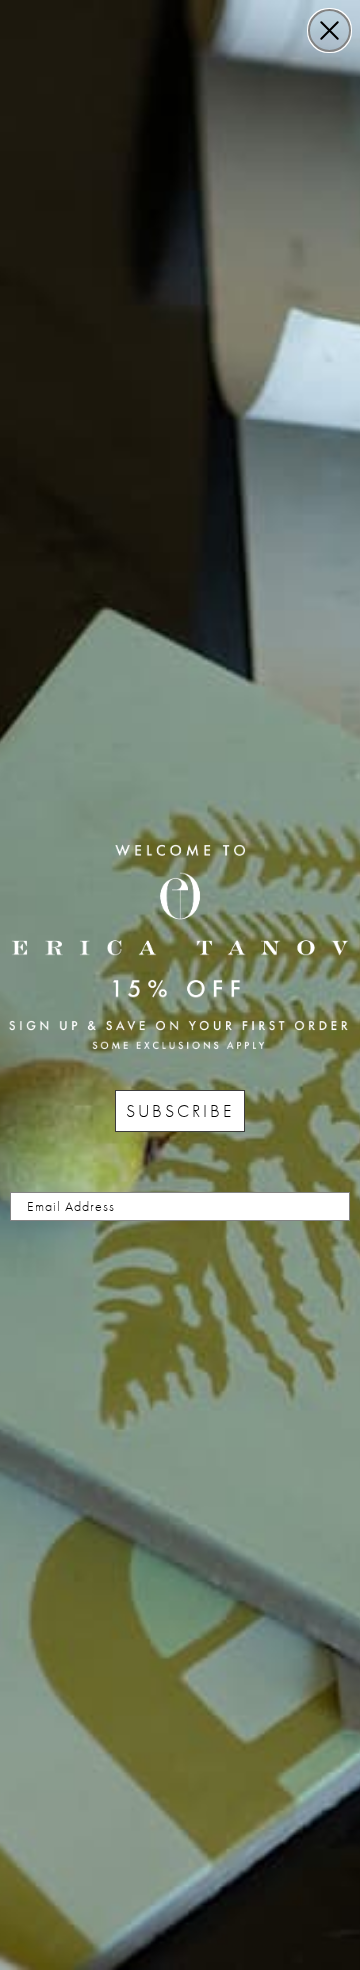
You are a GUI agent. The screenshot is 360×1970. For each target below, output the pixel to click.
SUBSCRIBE (180, 1110)
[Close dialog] (329, 30)
